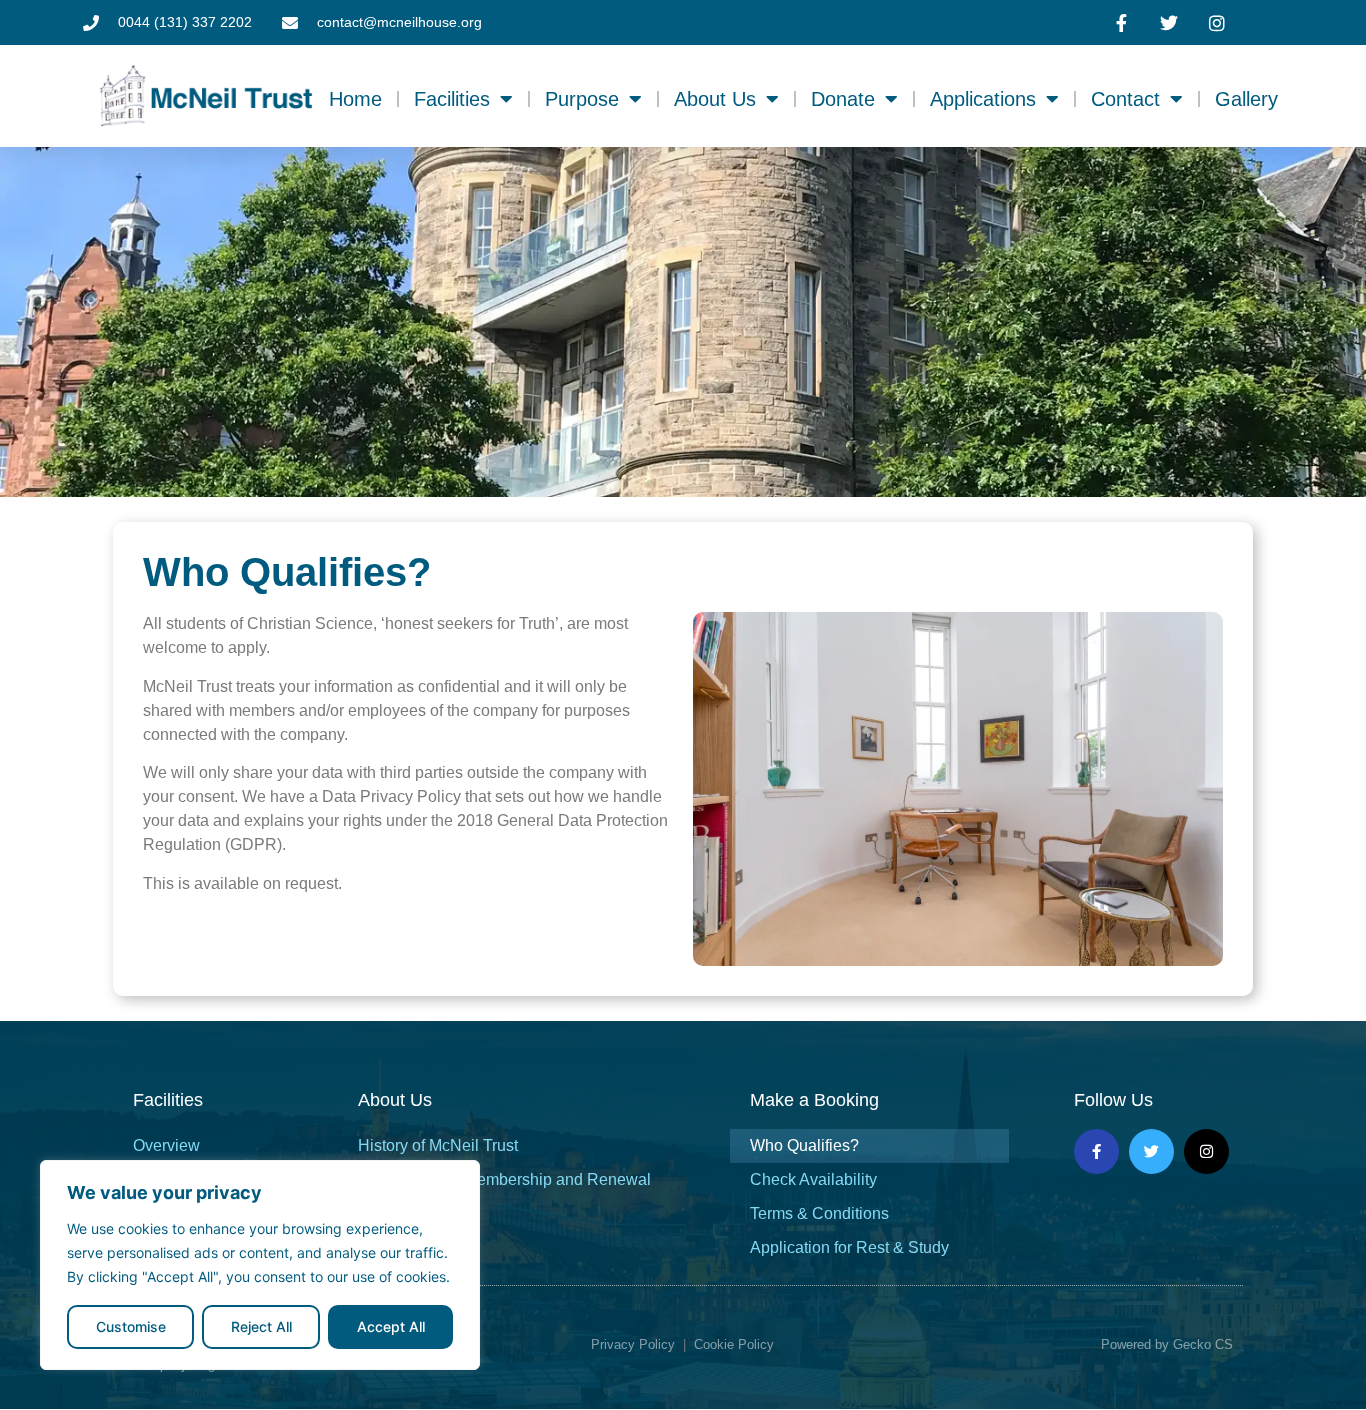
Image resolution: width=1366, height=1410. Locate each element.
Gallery (1246, 99)
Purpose (582, 99)
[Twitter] (1151, 1151)
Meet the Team (410, 1247)
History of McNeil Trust (438, 1145)
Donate (843, 99)
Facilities (452, 99)
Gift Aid (383, 1213)
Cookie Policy (734, 1344)
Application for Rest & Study (849, 1247)
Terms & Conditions (819, 1213)
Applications (983, 99)
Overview (166, 1145)
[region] (260, 1265)
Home (355, 99)
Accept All (391, 1326)
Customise (131, 1326)
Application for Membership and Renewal (504, 1179)
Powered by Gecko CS (1167, 1344)
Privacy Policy (633, 1344)
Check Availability (813, 1179)
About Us (715, 99)
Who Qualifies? (804, 1145)
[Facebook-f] (1096, 1151)
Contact (1125, 99)
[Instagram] (1206, 1151)
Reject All (261, 1326)
